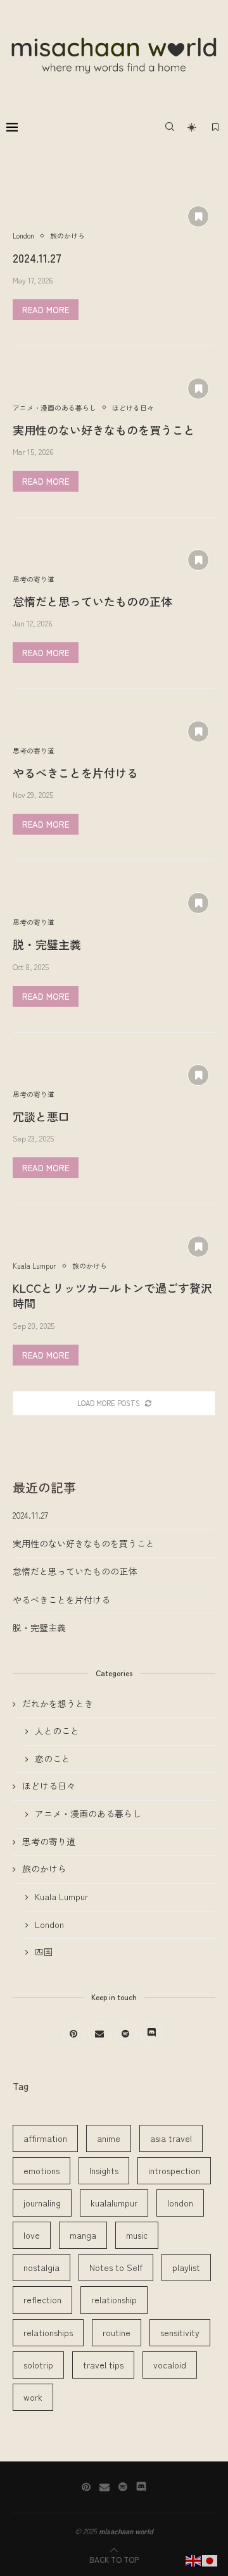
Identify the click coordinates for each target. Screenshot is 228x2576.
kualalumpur (114, 2203)
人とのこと (57, 1731)
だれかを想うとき (58, 1704)
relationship (114, 2299)
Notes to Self (116, 2267)
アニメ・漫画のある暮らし (88, 1814)
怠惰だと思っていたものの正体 (92, 601)
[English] (194, 2559)
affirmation (45, 2138)
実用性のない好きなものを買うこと (104, 430)
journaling (42, 2203)
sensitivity (180, 2332)
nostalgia (41, 2267)
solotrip (38, 2365)
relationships (48, 2332)
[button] (17, 154)
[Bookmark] (215, 127)
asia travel (171, 2138)
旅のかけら (44, 1869)
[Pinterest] (86, 2487)
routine (117, 2332)
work (33, 2397)
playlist (186, 2267)
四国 (44, 1952)
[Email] (104, 2487)
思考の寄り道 (49, 1842)
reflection (42, 2299)
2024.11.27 (37, 258)
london (180, 2203)
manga (83, 2235)
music (137, 2235)
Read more (46, 310)
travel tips (103, 2365)
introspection (174, 2170)
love (32, 2235)
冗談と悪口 (41, 1116)
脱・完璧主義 (47, 944)
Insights (104, 2170)
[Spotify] (123, 2487)
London (49, 1925)
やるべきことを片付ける (75, 773)
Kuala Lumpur (61, 1897)
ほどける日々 (49, 1786)
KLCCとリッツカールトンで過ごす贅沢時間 (112, 1295)
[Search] (170, 127)
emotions (41, 2170)
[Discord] (141, 2487)
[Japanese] (210, 2559)
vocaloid (170, 2365)
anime (109, 2138)
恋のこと (53, 1759)
